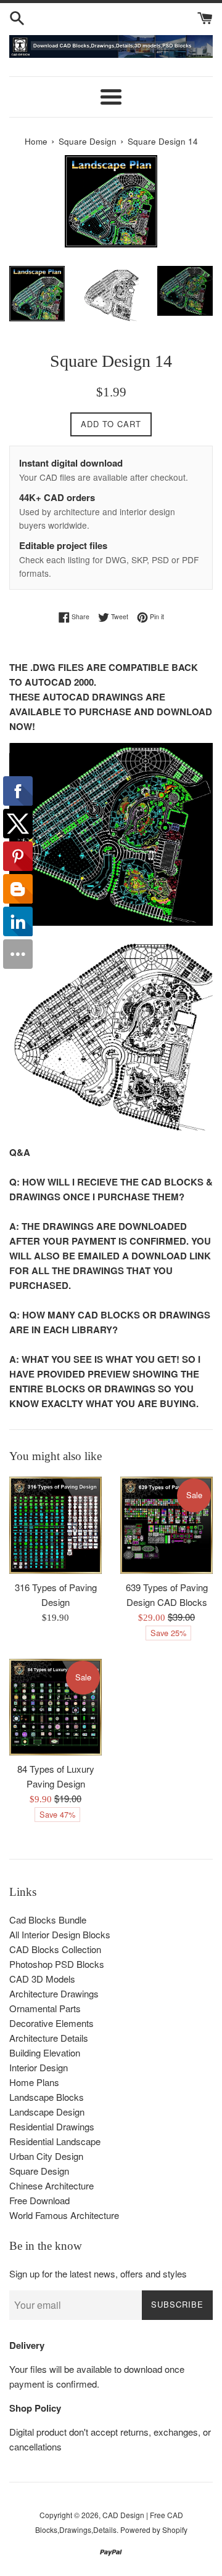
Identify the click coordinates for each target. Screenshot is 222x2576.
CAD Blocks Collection (55, 1949)
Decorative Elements (51, 2023)
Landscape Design (47, 2112)
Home (36, 141)
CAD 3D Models (42, 1979)
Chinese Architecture (51, 2185)
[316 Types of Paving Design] (55, 1525)
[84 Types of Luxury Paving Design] (55, 1707)
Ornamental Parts (45, 2008)
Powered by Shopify (154, 2530)
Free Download (39, 2200)
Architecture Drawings (54, 1993)
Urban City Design (46, 2156)
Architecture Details (49, 2038)
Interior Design (39, 2067)
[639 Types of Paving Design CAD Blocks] (166, 1525)
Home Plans (34, 2082)
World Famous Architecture (64, 2215)
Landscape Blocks (47, 2097)
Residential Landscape (55, 2141)
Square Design (88, 141)
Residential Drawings (52, 2126)
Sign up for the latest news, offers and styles (98, 2273)
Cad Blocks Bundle (48, 1920)
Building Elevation (45, 2052)
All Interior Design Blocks (60, 1934)
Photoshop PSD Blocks (57, 1964)
